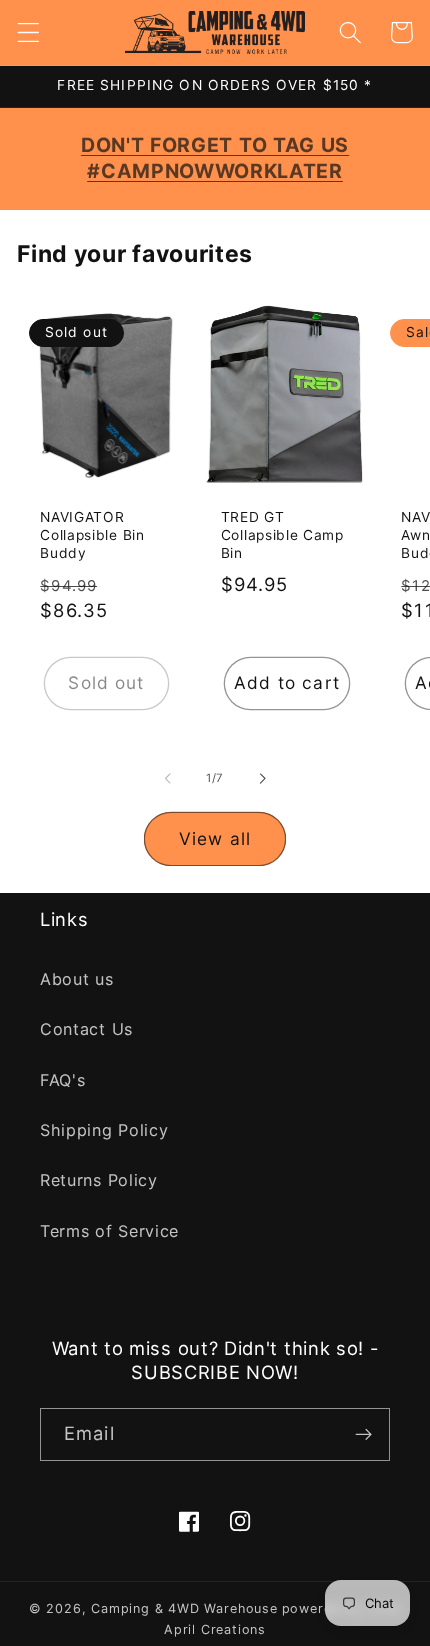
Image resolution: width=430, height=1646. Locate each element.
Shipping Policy (104, 1130)
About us (77, 979)
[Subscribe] (363, 1435)
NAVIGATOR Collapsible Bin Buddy (92, 535)
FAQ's (62, 1080)
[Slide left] (168, 778)
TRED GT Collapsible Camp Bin (282, 535)
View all (215, 838)
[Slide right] (262, 778)
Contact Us (86, 1029)
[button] (28, 32)
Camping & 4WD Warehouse (184, 1608)
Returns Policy (99, 1180)
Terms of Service (109, 1231)
